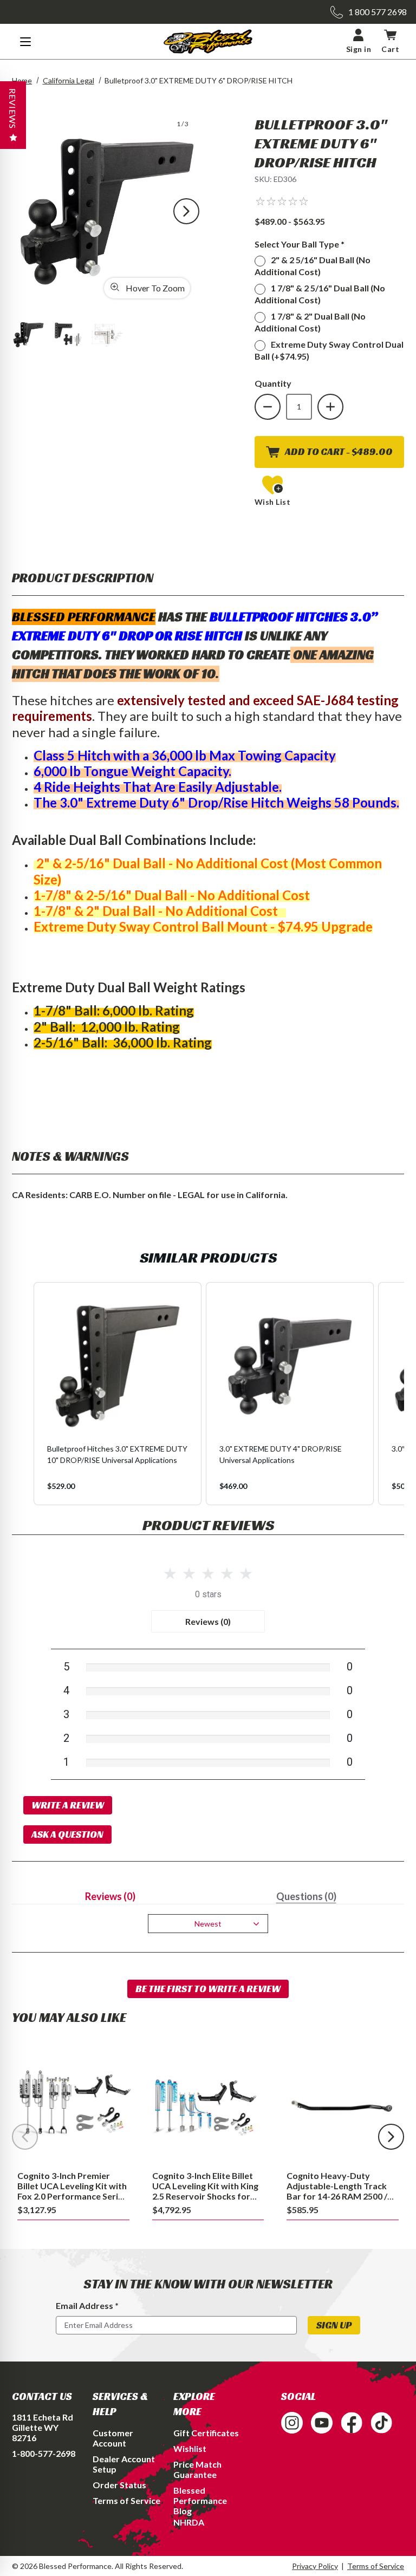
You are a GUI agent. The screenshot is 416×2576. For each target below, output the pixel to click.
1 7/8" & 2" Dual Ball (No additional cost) (310, 322)
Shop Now (73, 2103)
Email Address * (87, 2305)
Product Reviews (208, 1525)
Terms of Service (126, 2500)
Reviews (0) (208, 1621)
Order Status (119, 2485)
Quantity (273, 383)
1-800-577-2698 (44, 2453)
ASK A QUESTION (67, 1834)
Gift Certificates (206, 2433)
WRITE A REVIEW (68, 1805)
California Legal (69, 80)
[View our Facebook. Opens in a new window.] (352, 2423)
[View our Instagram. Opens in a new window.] (292, 2423)
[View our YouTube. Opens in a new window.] (322, 2423)
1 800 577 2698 (378, 12)
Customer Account (113, 2438)
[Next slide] (391, 2137)
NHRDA (189, 2522)
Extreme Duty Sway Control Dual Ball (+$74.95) (329, 350)
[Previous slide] (25, 2137)
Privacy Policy (315, 2566)
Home (22, 80)
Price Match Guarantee (197, 2469)
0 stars (208, 1594)
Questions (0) (306, 1896)
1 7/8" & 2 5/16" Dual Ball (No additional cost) (320, 294)
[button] (282, 201)
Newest (208, 1924)
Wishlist (190, 2448)
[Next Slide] (186, 211)
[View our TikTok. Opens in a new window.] (381, 2423)
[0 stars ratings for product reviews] (208, 1572)
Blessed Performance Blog (200, 2500)
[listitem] (118, 1394)
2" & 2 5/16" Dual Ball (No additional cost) (313, 266)
